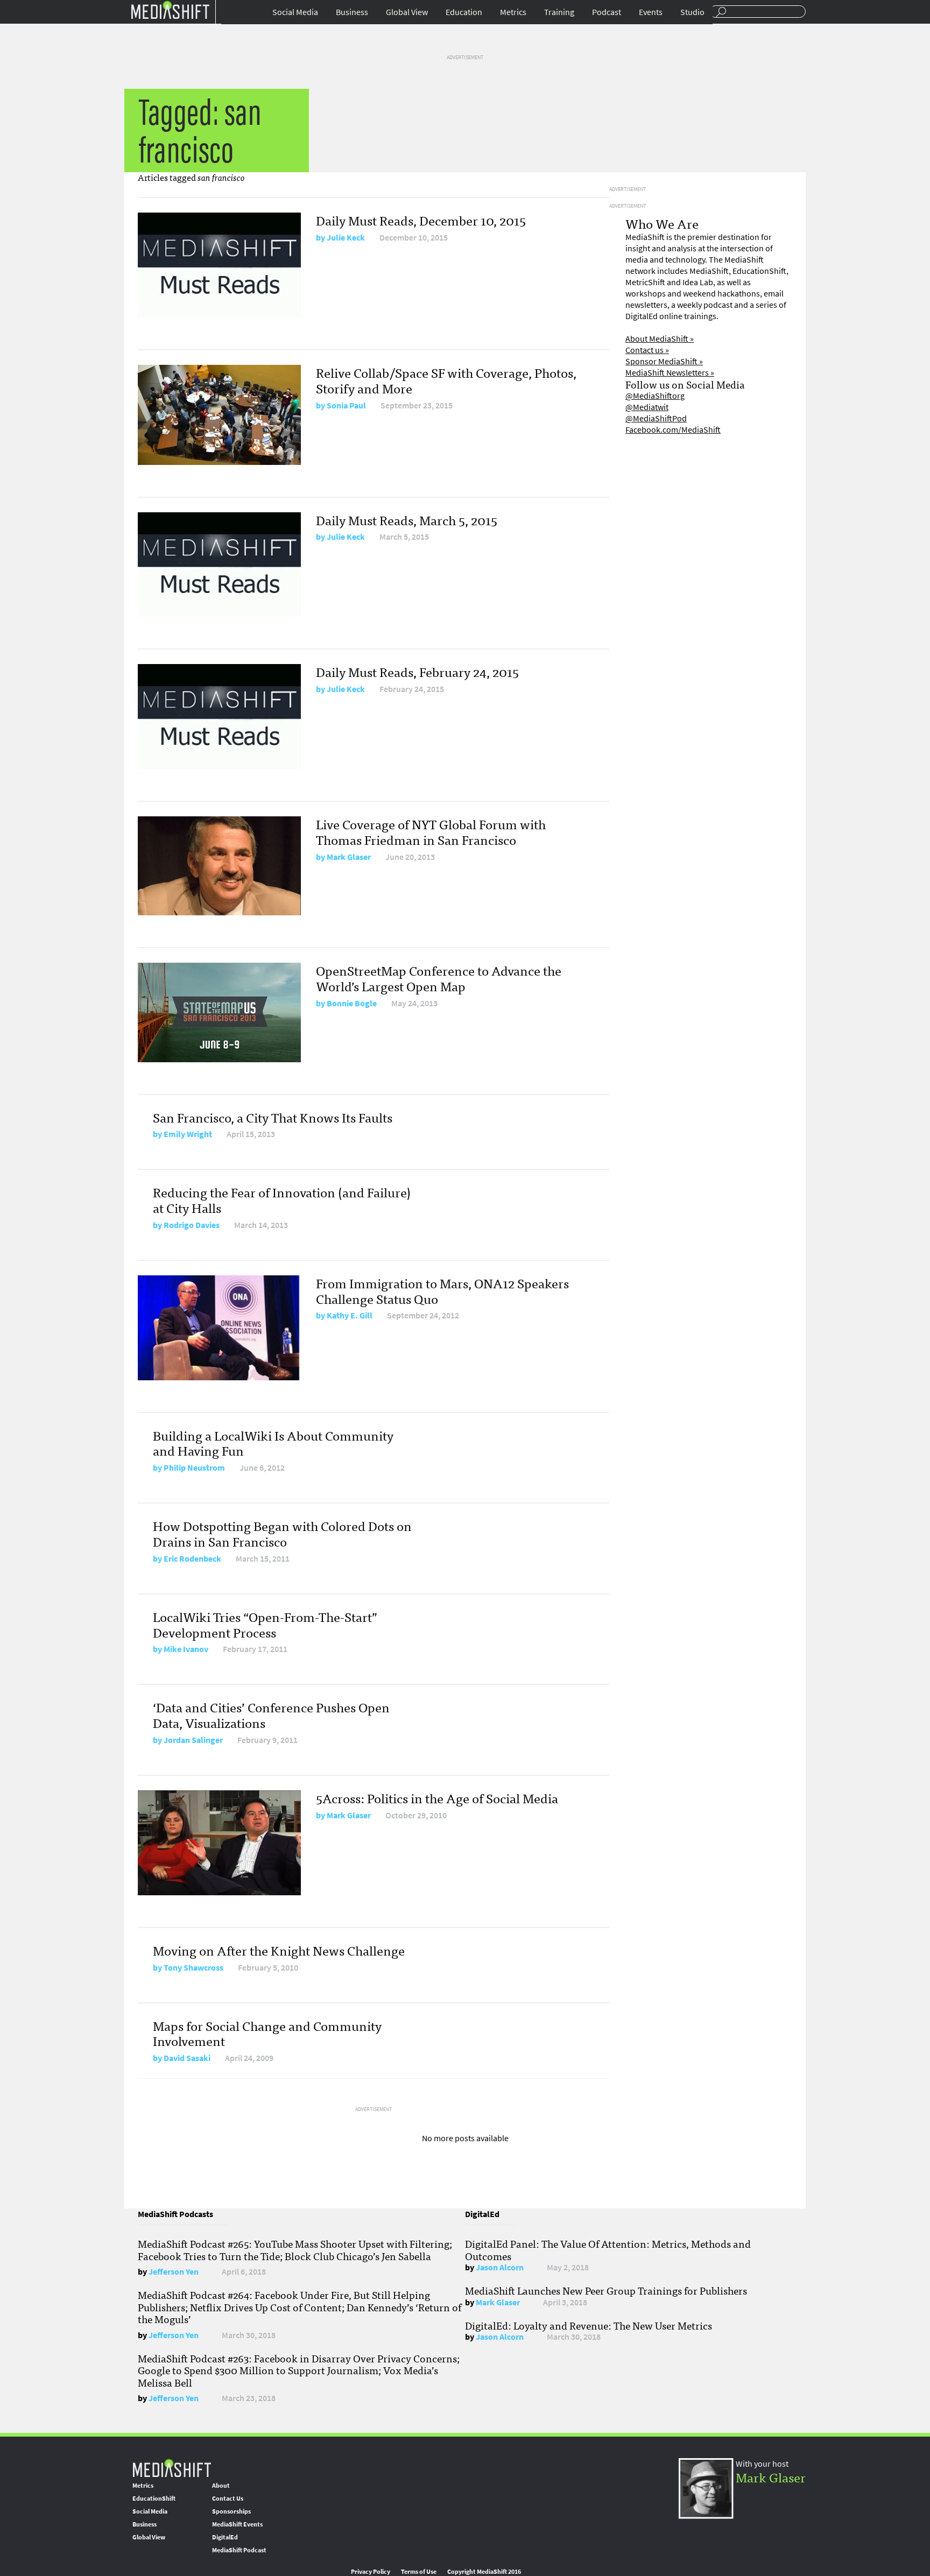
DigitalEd (225, 2537)
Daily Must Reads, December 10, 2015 (421, 220)
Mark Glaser (349, 857)
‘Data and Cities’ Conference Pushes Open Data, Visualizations (271, 1714)
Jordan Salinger (193, 1740)
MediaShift (172, 2468)
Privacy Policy (371, 2572)
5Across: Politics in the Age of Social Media (437, 1798)
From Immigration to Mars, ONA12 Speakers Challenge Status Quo (442, 1290)
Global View (407, 12)
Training (559, 12)
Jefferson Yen (174, 2272)
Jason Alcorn (500, 2267)
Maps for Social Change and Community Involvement (267, 2033)
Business (352, 12)
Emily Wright (188, 1134)
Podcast (607, 12)
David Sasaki (187, 2058)
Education (464, 12)
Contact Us (228, 2499)
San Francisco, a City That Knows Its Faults (273, 1117)
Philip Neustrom (194, 1468)
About (221, 2486)
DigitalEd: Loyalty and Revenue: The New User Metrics (589, 2325)
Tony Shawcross (193, 1968)
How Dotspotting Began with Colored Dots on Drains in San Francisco (282, 1533)
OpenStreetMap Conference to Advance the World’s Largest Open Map (439, 978)
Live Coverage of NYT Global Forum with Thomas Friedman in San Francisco (431, 831)
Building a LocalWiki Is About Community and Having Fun (273, 1443)
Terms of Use (419, 2572)
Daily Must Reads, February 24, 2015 (417, 671)
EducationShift (154, 2499)
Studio (692, 12)
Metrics (513, 12)
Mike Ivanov (186, 1649)
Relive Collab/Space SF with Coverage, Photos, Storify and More (446, 380)
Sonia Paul (346, 405)
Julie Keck (346, 238)
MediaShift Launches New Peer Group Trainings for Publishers (606, 2290)
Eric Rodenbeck (192, 1559)
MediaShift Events (237, 2524)
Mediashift (170, 9)
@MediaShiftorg (655, 396)
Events (651, 12)
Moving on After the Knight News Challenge (279, 1950)
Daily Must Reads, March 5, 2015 (407, 520)
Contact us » (647, 350)
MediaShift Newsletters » (670, 373)
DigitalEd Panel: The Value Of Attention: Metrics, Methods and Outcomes (608, 2249)
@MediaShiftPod (656, 418)
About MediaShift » (660, 339)
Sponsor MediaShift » (664, 361)
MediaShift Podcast (239, 2550)
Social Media (295, 12)
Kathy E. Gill (350, 1315)
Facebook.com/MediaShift (673, 430)
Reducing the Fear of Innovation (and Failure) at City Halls (282, 1199)
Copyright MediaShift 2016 (484, 2572)
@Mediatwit (647, 407)
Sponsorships (231, 2511)
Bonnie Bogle (352, 1003)
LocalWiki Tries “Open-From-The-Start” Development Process (265, 1624)
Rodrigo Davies (192, 1225)
